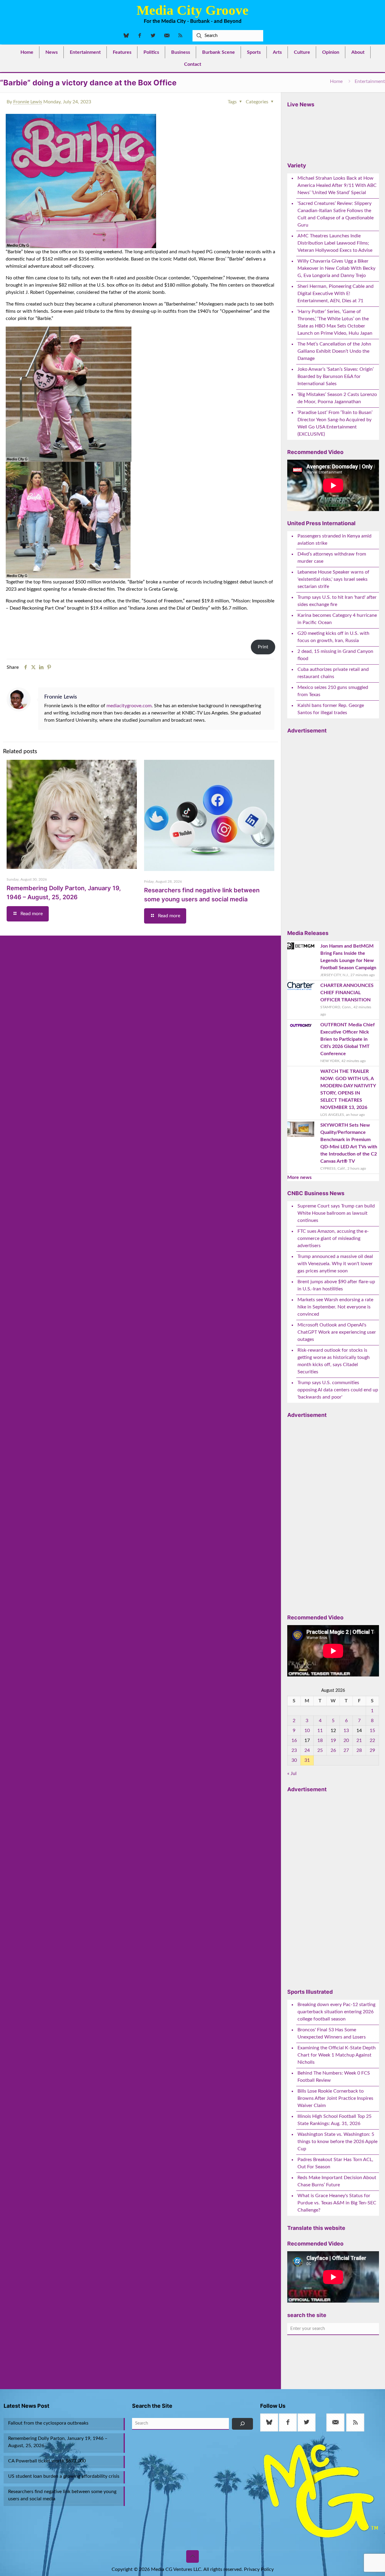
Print (263, 647)
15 (372, 1731)
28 (359, 1750)
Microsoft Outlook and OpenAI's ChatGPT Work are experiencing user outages (337, 1332)
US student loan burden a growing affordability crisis (64, 2476)
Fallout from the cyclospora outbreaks (48, 2423)
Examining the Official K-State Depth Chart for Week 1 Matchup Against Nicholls (337, 2055)
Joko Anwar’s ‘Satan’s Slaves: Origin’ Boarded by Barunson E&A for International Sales (336, 376)
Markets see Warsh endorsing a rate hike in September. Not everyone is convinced (335, 1307)
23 (294, 1750)
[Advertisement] (332, 829)
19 (333, 1740)
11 (320, 1731)
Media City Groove (192, 10)
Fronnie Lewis (28, 102)
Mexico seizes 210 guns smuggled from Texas (333, 691)
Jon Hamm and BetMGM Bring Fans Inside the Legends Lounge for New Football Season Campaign (348, 957)
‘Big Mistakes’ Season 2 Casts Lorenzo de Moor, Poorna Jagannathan (337, 398)
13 (346, 1731)
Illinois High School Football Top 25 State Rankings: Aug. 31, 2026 (334, 2120)
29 (372, 1750)
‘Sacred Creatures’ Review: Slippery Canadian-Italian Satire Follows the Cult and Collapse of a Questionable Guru (336, 214)
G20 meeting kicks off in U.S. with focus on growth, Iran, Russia (333, 637)
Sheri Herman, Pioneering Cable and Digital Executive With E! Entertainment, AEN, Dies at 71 (336, 294)
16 (294, 1740)
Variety (297, 165)
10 (307, 1731)
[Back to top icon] (192, 2556)
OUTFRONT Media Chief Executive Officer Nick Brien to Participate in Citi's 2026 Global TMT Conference (348, 1039)
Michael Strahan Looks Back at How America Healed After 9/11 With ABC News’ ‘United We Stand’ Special (337, 185)
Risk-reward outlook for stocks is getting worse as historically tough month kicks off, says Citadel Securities (334, 1361)
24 (307, 1750)
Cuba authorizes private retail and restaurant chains (333, 673)
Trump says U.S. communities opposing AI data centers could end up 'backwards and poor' (338, 1390)
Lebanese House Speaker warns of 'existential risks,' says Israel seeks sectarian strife (333, 579)
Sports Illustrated (310, 1992)
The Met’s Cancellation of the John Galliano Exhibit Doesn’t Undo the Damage (334, 351)
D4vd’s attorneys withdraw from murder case (332, 558)
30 (294, 1760)
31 (307, 1760)
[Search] (243, 2424)
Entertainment (370, 81)
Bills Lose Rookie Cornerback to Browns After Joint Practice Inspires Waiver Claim (335, 2098)
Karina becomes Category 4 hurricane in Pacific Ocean (337, 619)
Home (336, 81)
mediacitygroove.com (129, 706)
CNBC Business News (316, 1193)
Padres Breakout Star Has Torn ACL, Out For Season (335, 2163)
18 (320, 1740)
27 (346, 1750)
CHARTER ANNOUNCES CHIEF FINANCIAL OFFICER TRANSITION (347, 993)
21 (359, 1740)
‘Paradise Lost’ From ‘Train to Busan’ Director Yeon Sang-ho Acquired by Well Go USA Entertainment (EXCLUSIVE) (335, 423)
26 (333, 1750)
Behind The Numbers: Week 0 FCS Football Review (334, 2077)
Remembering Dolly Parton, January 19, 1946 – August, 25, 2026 (58, 2442)
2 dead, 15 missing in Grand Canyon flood (335, 655)
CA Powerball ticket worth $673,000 (47, 2461)
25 (320, 1750)
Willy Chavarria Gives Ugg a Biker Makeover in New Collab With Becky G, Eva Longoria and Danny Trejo (336, 268)
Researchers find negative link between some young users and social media (62, 2495)
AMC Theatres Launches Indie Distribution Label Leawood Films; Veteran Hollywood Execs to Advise (335, 243)
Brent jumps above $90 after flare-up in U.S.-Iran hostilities (336, 1285)
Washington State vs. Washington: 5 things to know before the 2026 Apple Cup (337, 2142)
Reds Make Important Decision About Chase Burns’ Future (337, 2181)
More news (299, 1177)
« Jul (292, 1774)
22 (372, 1740)
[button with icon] (269, 2422)
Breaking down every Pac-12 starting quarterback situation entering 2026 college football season (336, 2012)
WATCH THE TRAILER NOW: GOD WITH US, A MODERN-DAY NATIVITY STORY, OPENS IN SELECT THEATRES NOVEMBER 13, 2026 (348, 1089)
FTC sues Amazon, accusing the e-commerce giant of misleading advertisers (333, 1238)
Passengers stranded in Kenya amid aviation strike (334, 540)
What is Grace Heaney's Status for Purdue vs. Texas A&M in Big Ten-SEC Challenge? (337, 2203)
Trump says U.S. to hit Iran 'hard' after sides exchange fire (337, 601)
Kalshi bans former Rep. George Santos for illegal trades (331, 709)
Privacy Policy (259, 2569)
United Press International (321, 523)
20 (346, 1740)
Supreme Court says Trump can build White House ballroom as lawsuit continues (336, 1213)
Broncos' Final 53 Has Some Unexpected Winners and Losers (332, 2033)
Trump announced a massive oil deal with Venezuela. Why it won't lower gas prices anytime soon (335, 1264)
